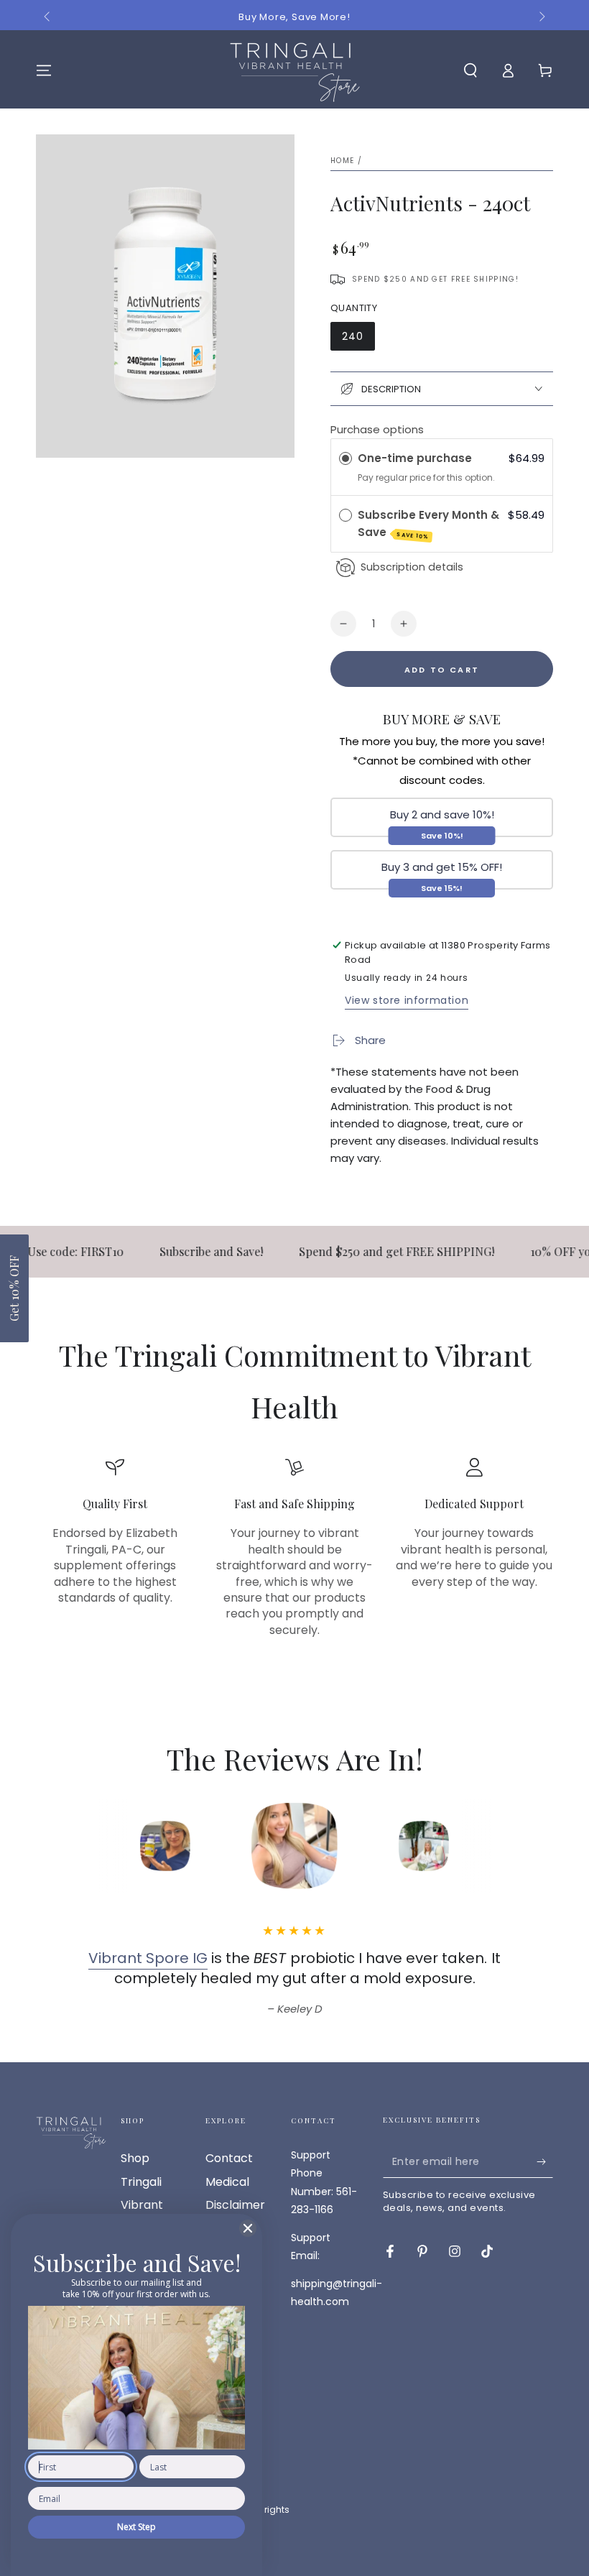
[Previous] (68, 1846)
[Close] (248, 2228)
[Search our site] (470, 70)
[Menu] (44, 70)
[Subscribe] (545, 2161)
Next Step (136, 2527)
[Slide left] (48, 17)
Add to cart (442, 670)
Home (342, 161)
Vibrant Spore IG (148, 1958)
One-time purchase (415, 458)
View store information (407, 1000)
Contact (229, 2158)
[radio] (345, 458)
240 (353, 336)
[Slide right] (541, 17)
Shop (135, 2158)
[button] (14, 1288)
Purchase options (377, 429)
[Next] (521, 1846)
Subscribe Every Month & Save (428, 524)
